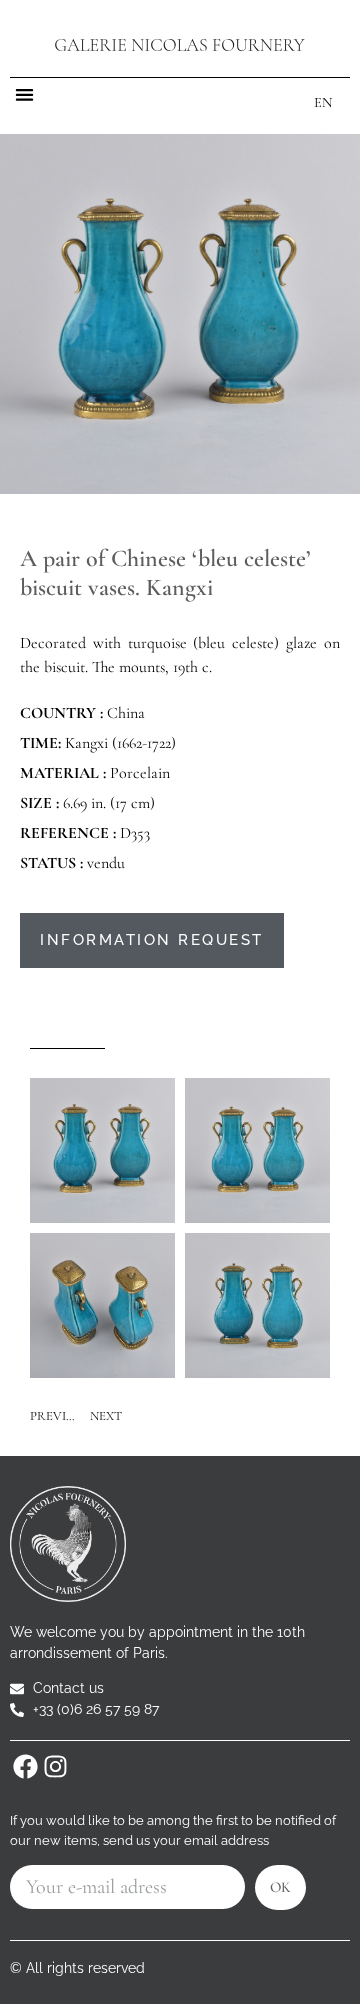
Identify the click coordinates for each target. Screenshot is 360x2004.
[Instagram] (55, 1766)
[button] (24, 94)
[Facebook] (25, 1766)
